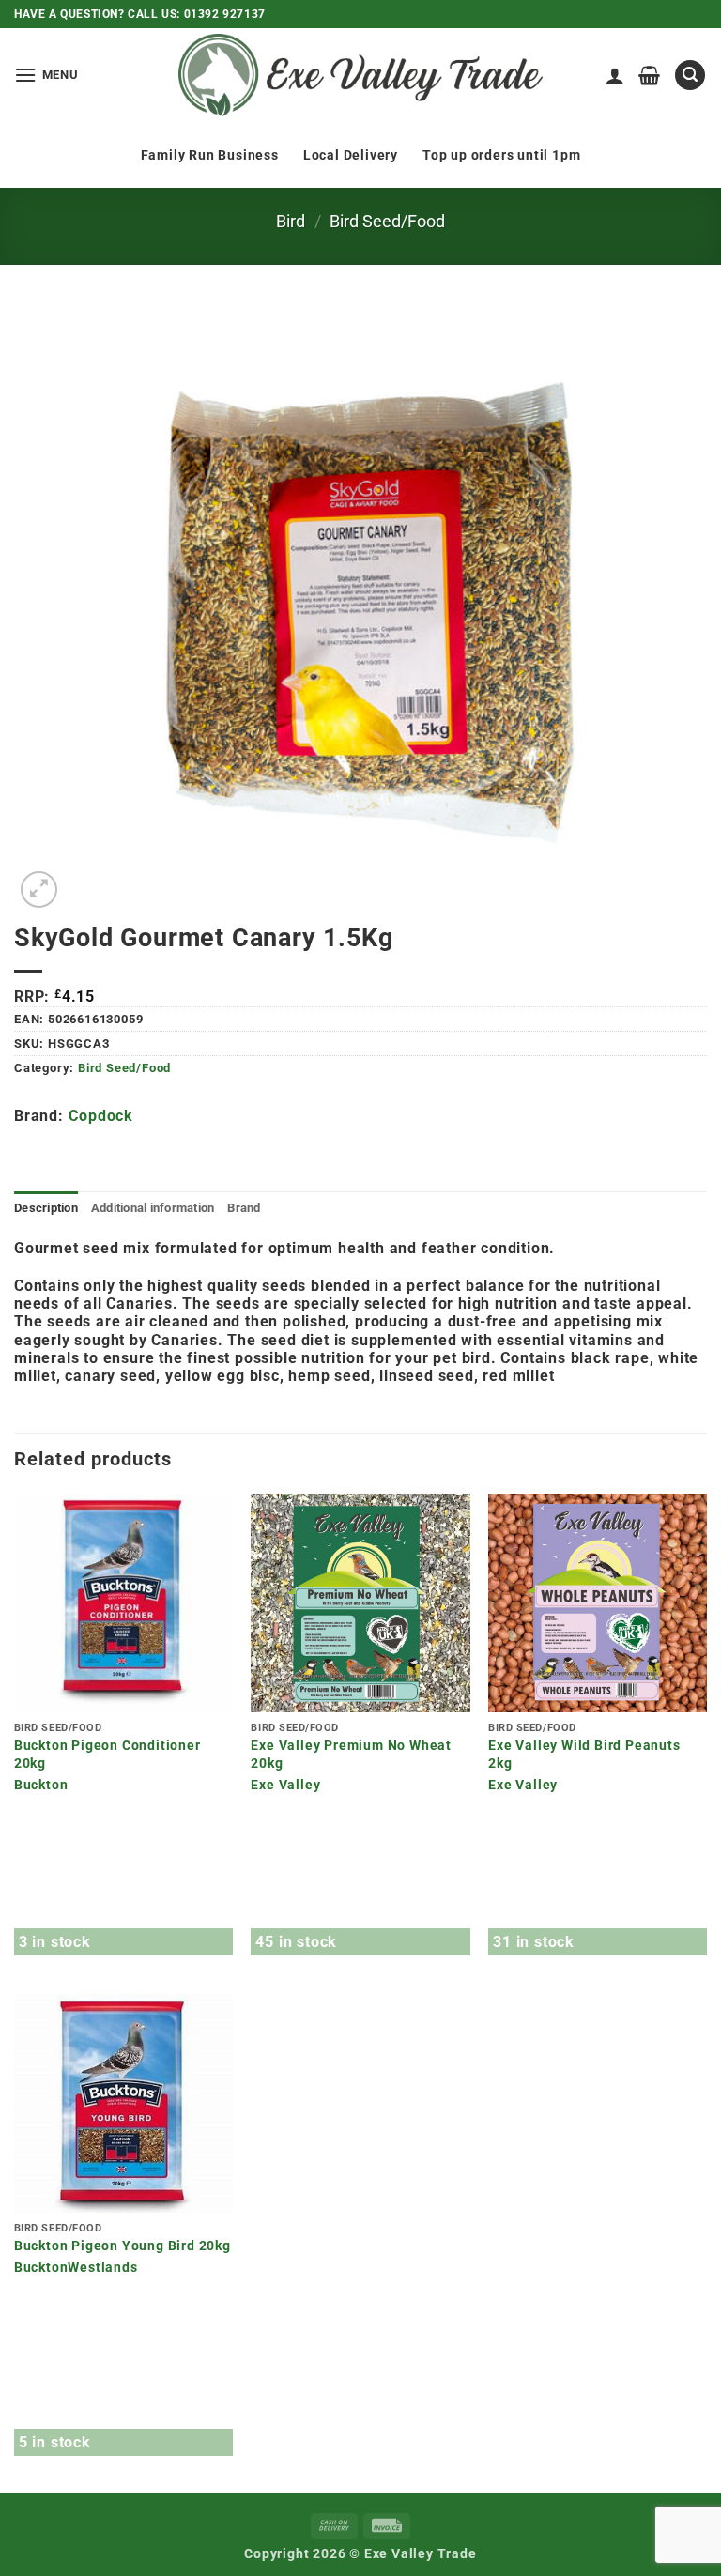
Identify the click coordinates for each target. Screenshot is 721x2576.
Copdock (101, 1116)
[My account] (615, 75)
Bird (291, 221)
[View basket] (650, 75)
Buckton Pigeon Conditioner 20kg (107, 1755)
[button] (46, 75)
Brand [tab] (244, 1208)
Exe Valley (285, 1785)
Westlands (102, 2268)
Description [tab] (46, 1208)
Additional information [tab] (153, 1208)
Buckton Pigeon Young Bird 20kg (123, 2246)
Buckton (41, 1785)
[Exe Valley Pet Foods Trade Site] (360, 75)
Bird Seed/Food (387, 221)
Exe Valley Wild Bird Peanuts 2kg (584, 1755)
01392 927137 (225, 14)
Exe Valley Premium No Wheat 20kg (351, 1755)
